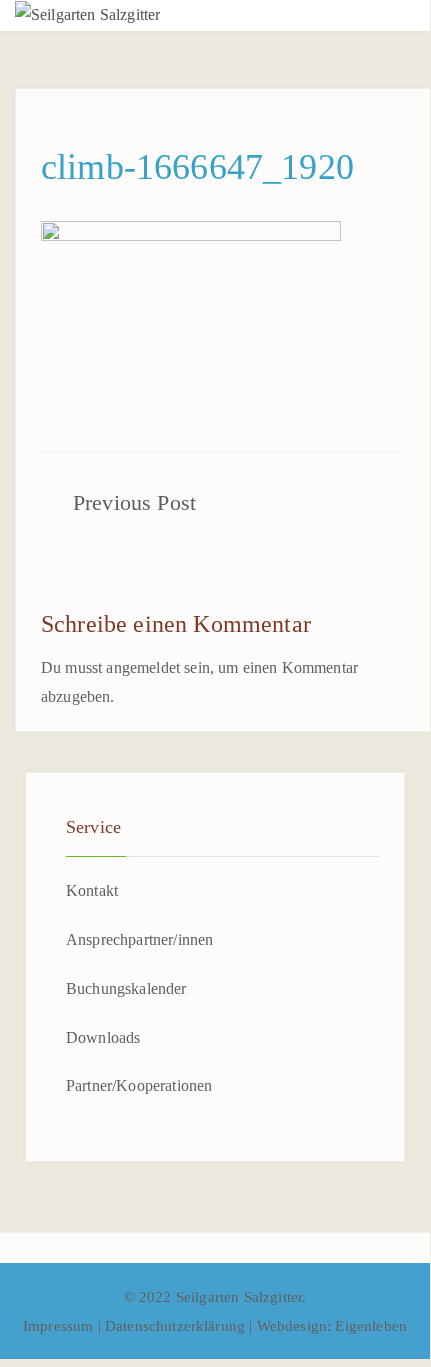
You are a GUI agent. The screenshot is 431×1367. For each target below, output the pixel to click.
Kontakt (92, 890)
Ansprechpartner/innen (139, 939)
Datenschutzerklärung (177, 1326)
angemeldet (143, 667)
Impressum (60, 1326)
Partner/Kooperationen (139, 1085)
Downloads (103, 1037)
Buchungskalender (126, 988)
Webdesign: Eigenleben (332, 1326)
